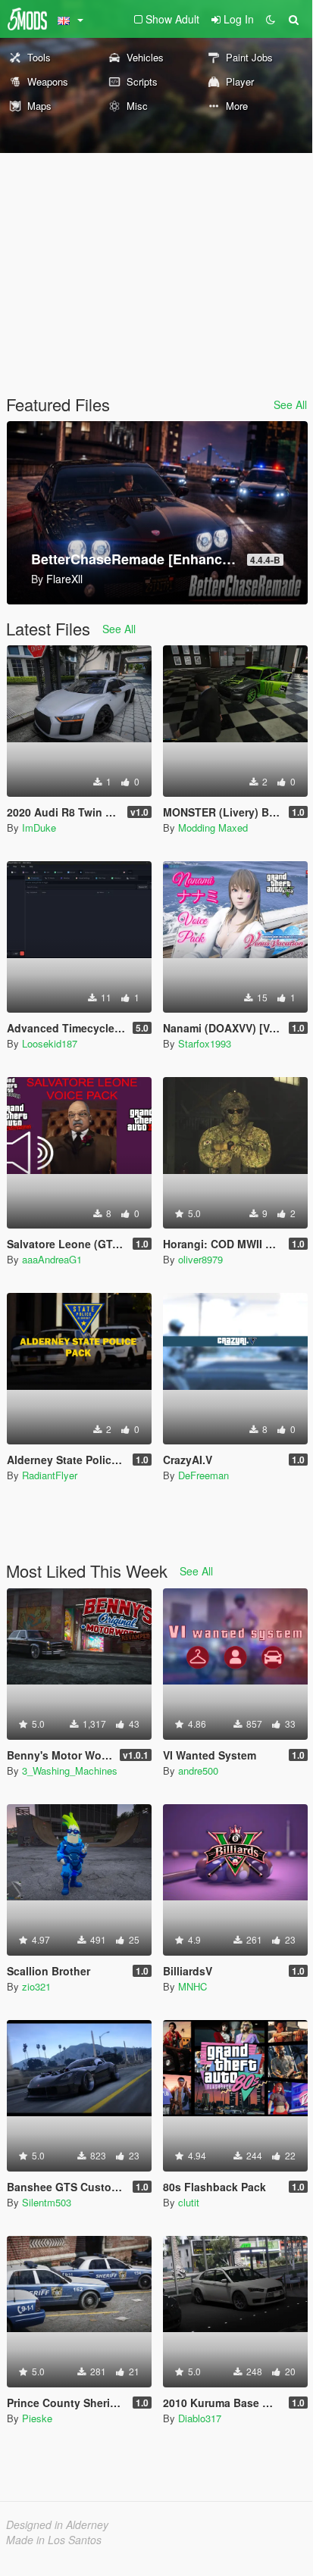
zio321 (36, 1986)
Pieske (37, 2418)
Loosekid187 (50, 1043)
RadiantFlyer (50, 1475)
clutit (189, 2202)
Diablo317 (200, 2418)
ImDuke (39, 827)
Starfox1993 (205, 1043)
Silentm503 (47, 2202)
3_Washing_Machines (70, 1770)
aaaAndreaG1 (52, 1259)
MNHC (192, 1986)
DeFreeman (203, 1475)
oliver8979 (200, 1259)
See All (290, 404)
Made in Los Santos (54, 2540)
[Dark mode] (271, 19)
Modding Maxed (213, 827)
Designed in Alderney (57, 2524)
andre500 (198, 1770)
